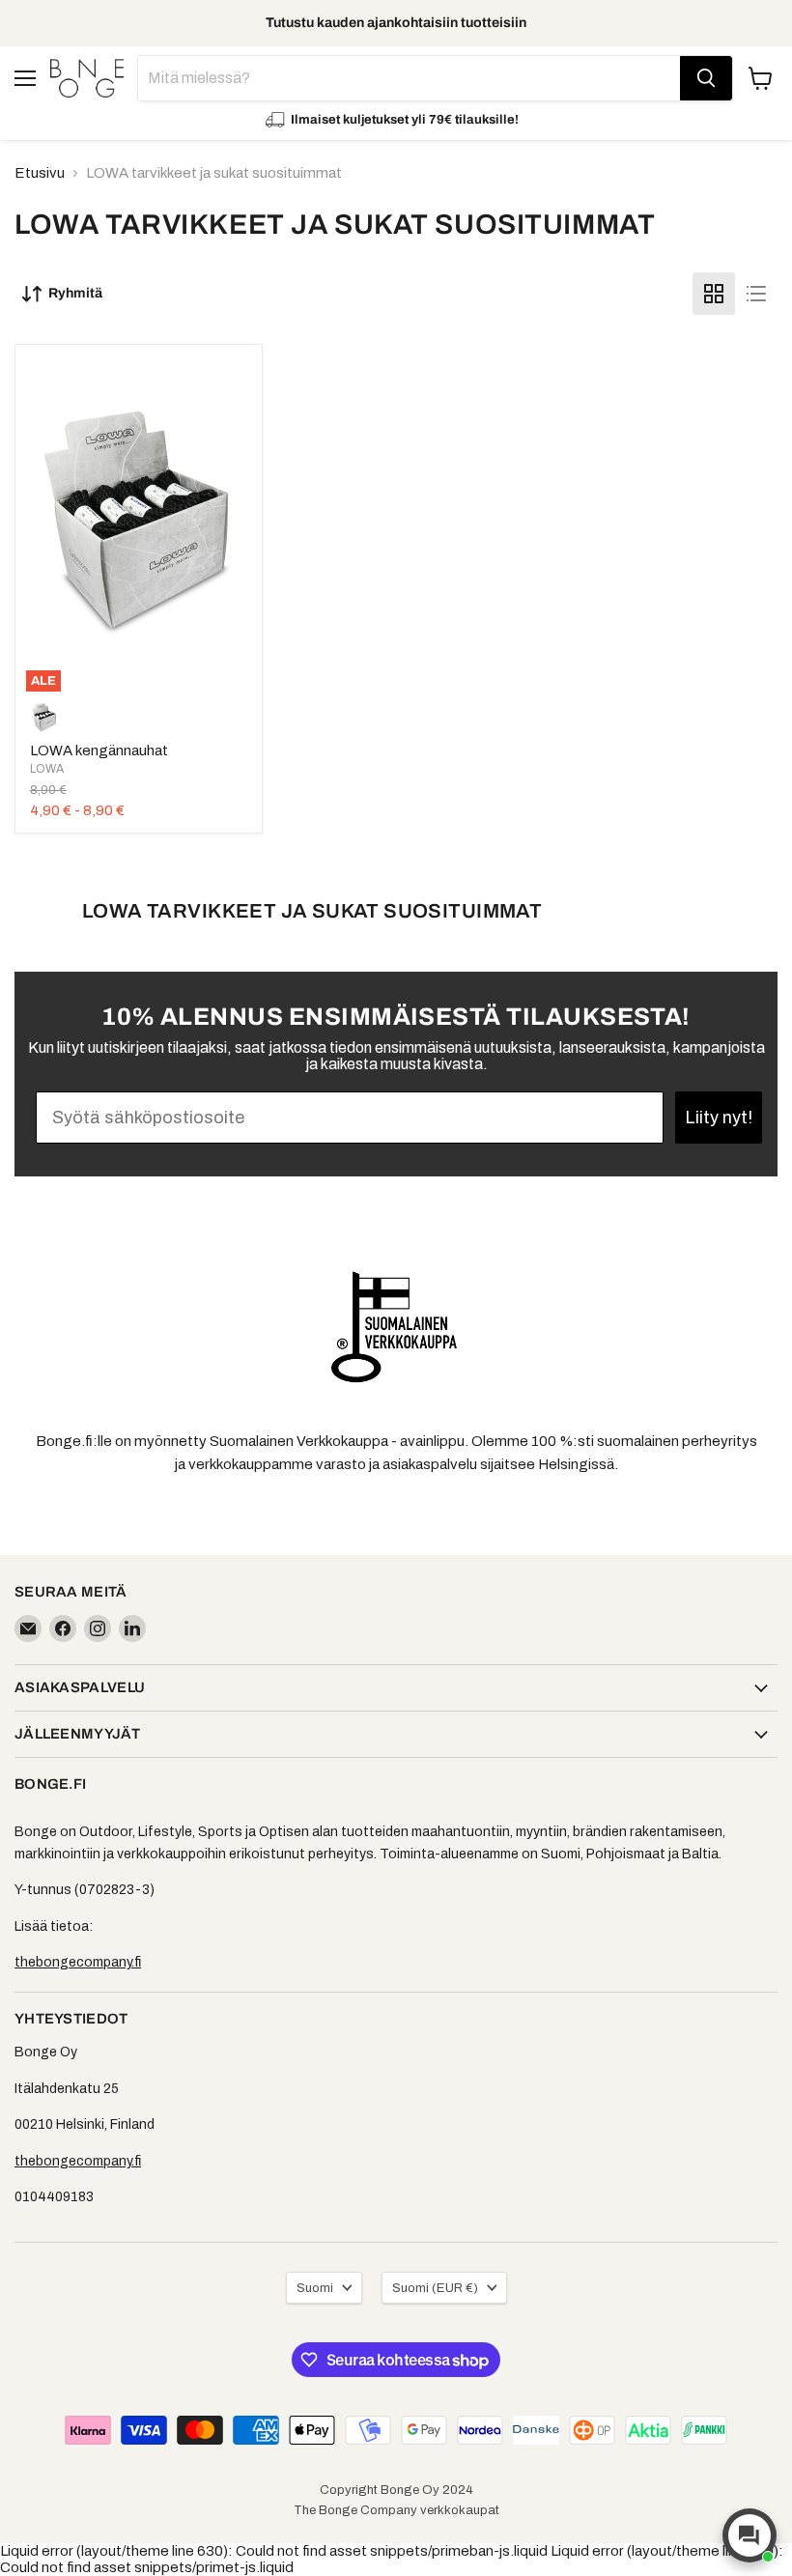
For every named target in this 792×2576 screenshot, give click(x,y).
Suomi (315, 2288)
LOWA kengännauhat (99, 750)
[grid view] (714, 294)
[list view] (756, 294)
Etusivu (40, 173)
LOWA (47, 769)
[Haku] (706, 78)
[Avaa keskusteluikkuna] (750, 2535)
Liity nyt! (719, 1118)
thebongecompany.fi (78, 1962)
